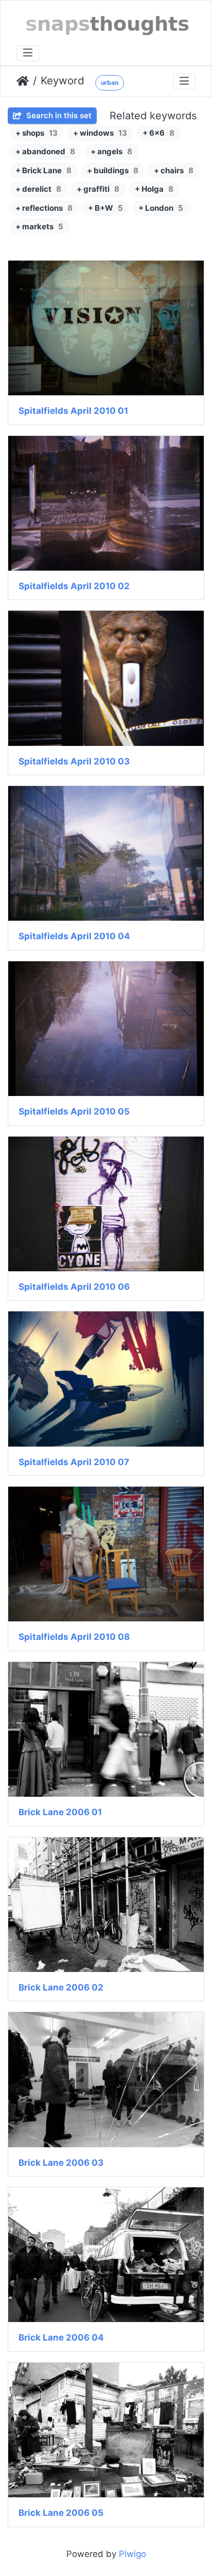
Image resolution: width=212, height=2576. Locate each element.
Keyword (63, 80)
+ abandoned (45, 151)
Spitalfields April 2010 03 (74, 761)
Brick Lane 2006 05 (61, 2513)
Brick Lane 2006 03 (61, 2163)
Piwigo (132, 2554)
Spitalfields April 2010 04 (74, 936)
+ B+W (105, 208)
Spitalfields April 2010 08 (74, 1637)
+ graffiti (98, 189)
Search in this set (58, 115)
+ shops (37, 133)
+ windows (100, 133)
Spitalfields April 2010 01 (73, 411)
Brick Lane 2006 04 (61, 2337)
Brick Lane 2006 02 (61, 1987)
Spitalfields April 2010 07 (74, 1462)
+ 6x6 (158, 133)
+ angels (111, 151)
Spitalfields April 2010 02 (74, 586)
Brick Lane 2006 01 (60, 1812)
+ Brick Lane (43, 170)
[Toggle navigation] (28, 53)
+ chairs (174, 170)
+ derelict (38, 189)
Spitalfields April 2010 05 (74, 1111)
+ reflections (44, 208)
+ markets (39, 226)
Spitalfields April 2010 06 (74, 1287)
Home (23, 81)
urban (110, 83)
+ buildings (113, 170)
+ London (161, 208)
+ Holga (154, 189)
